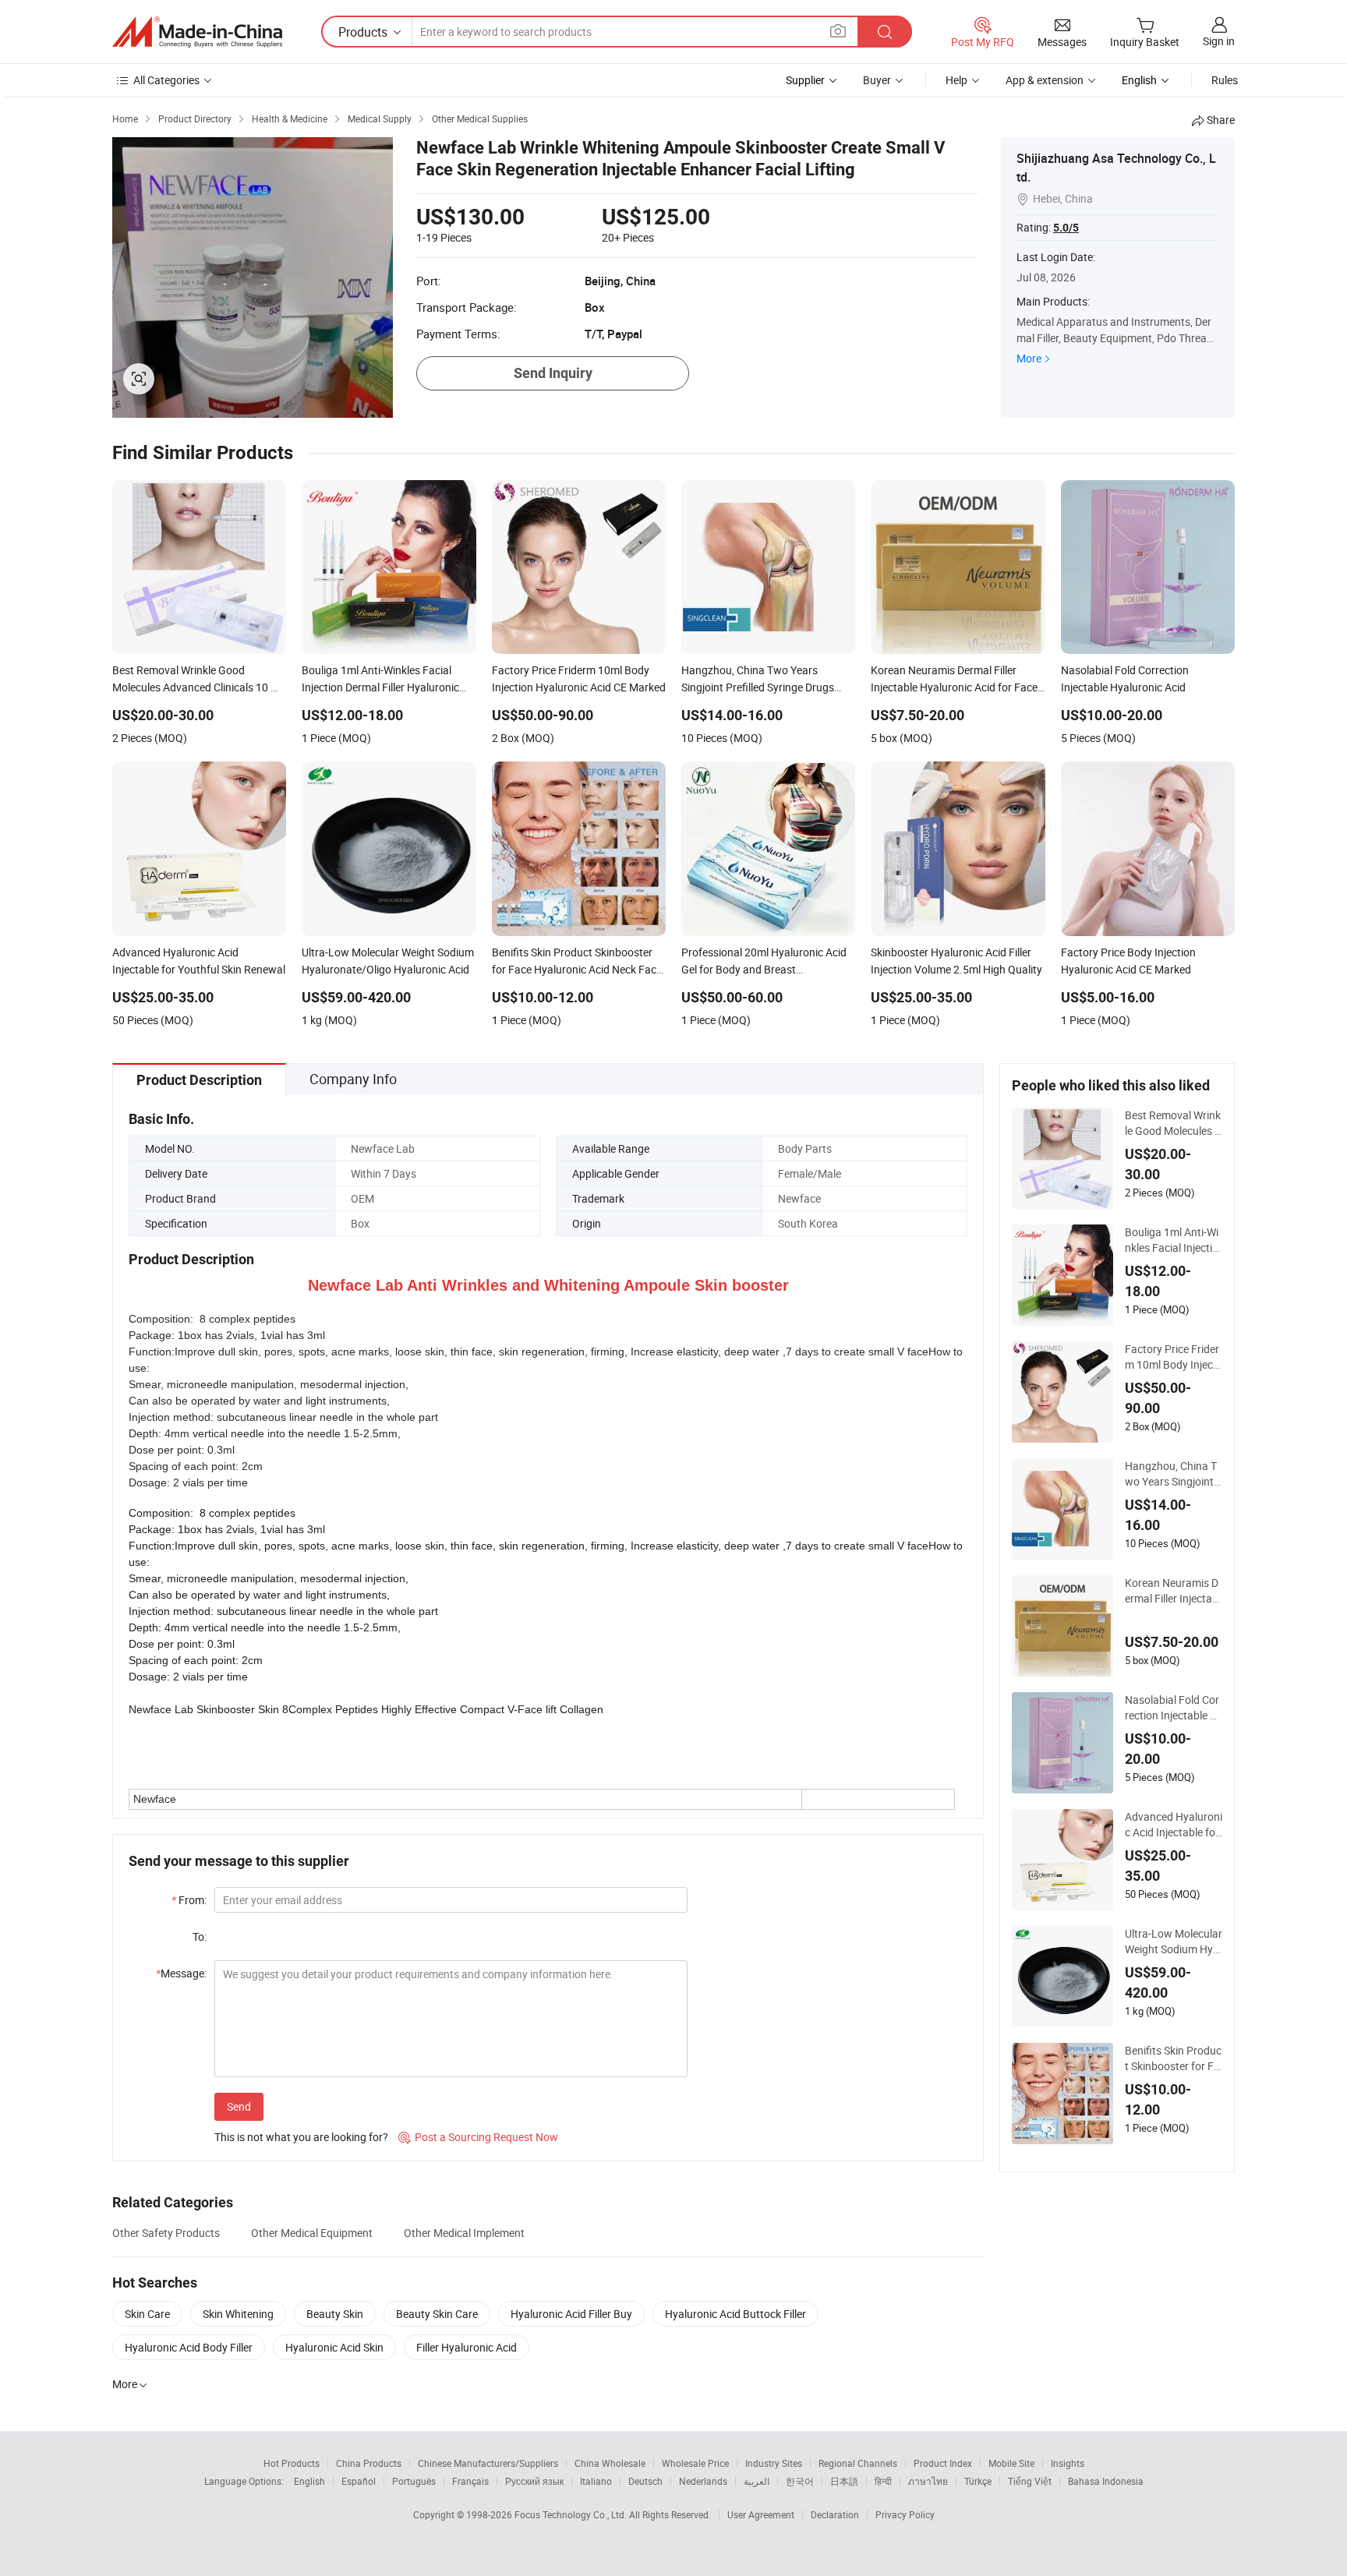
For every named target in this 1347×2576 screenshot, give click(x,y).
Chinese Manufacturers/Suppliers (488, 2463)
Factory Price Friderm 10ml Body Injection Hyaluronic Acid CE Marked (1172, 1357)
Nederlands (703, 2481)
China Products (369, 2463)
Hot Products (292, 2463)
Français (470, 2481)
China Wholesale (610, 2463)
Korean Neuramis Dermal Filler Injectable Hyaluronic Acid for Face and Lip (1173, 1591)
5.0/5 (1066, 228)
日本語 (844, 2481)
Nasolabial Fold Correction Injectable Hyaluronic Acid (1172, 1708)
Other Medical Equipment (312, 2233)
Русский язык (534, 2481)
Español (359, 2481)
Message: (181, 1973)
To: (200, 1936)
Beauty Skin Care (437, 2314)
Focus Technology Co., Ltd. (572, 2514)
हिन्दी (883, 2481)
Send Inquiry (553, 373)
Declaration (835, 2514)
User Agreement (761, 2514)
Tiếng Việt (1030, 2481)
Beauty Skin (335, 2314)
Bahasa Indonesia (1106, 2481)
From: (189, 1900)
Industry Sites (774, 2463)
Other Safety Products (166, 2233)
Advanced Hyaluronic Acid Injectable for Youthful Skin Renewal (1174, 1825)
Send (239, 2106)
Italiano (596, 2481)
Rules (1225, 80)
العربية (757, 2481)
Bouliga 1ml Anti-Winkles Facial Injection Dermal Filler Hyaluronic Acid (1172, 1240)
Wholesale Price (695, 2463)
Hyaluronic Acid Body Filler (189, 2347)
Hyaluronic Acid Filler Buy (571, 2314)
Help (956, 80)
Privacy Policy (905, 2514)
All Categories (166, 80)
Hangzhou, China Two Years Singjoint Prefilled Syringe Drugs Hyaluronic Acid (1173, 1474)
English (309, 2481)
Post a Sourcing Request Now (478, 2137)
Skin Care (147, 2314)
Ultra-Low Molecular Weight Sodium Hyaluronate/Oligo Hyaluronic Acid (1174, 1942)
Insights (1068, 2463)
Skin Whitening (238, 2314)
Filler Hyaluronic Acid (467, 2347)
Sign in (1219, 41)
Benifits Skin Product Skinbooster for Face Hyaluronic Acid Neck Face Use (1173, 2058)
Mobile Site (1011, 2463)
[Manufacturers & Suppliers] (197, 32)
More (1029, 358)
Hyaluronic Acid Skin (334, 2347)
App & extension (1045, 80)
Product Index (943, 2463)
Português (414, 2481)
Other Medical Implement (464, 2233)
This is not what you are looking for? (301, 2137)
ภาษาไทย (928, 2481)
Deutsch (645, 2481)
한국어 (800, 2481)
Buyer (877, 80)
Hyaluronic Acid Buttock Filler (735, 2314)
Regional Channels (858, 2463)
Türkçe (978, 2481)
